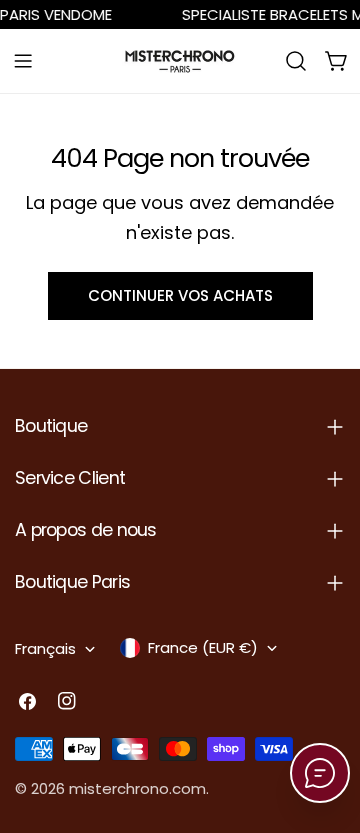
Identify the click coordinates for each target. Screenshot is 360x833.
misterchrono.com (137, 788)
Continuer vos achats (180, 295)
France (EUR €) (203, 647)
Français (45, 648)
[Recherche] (296, 61)
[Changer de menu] (23, 61)
